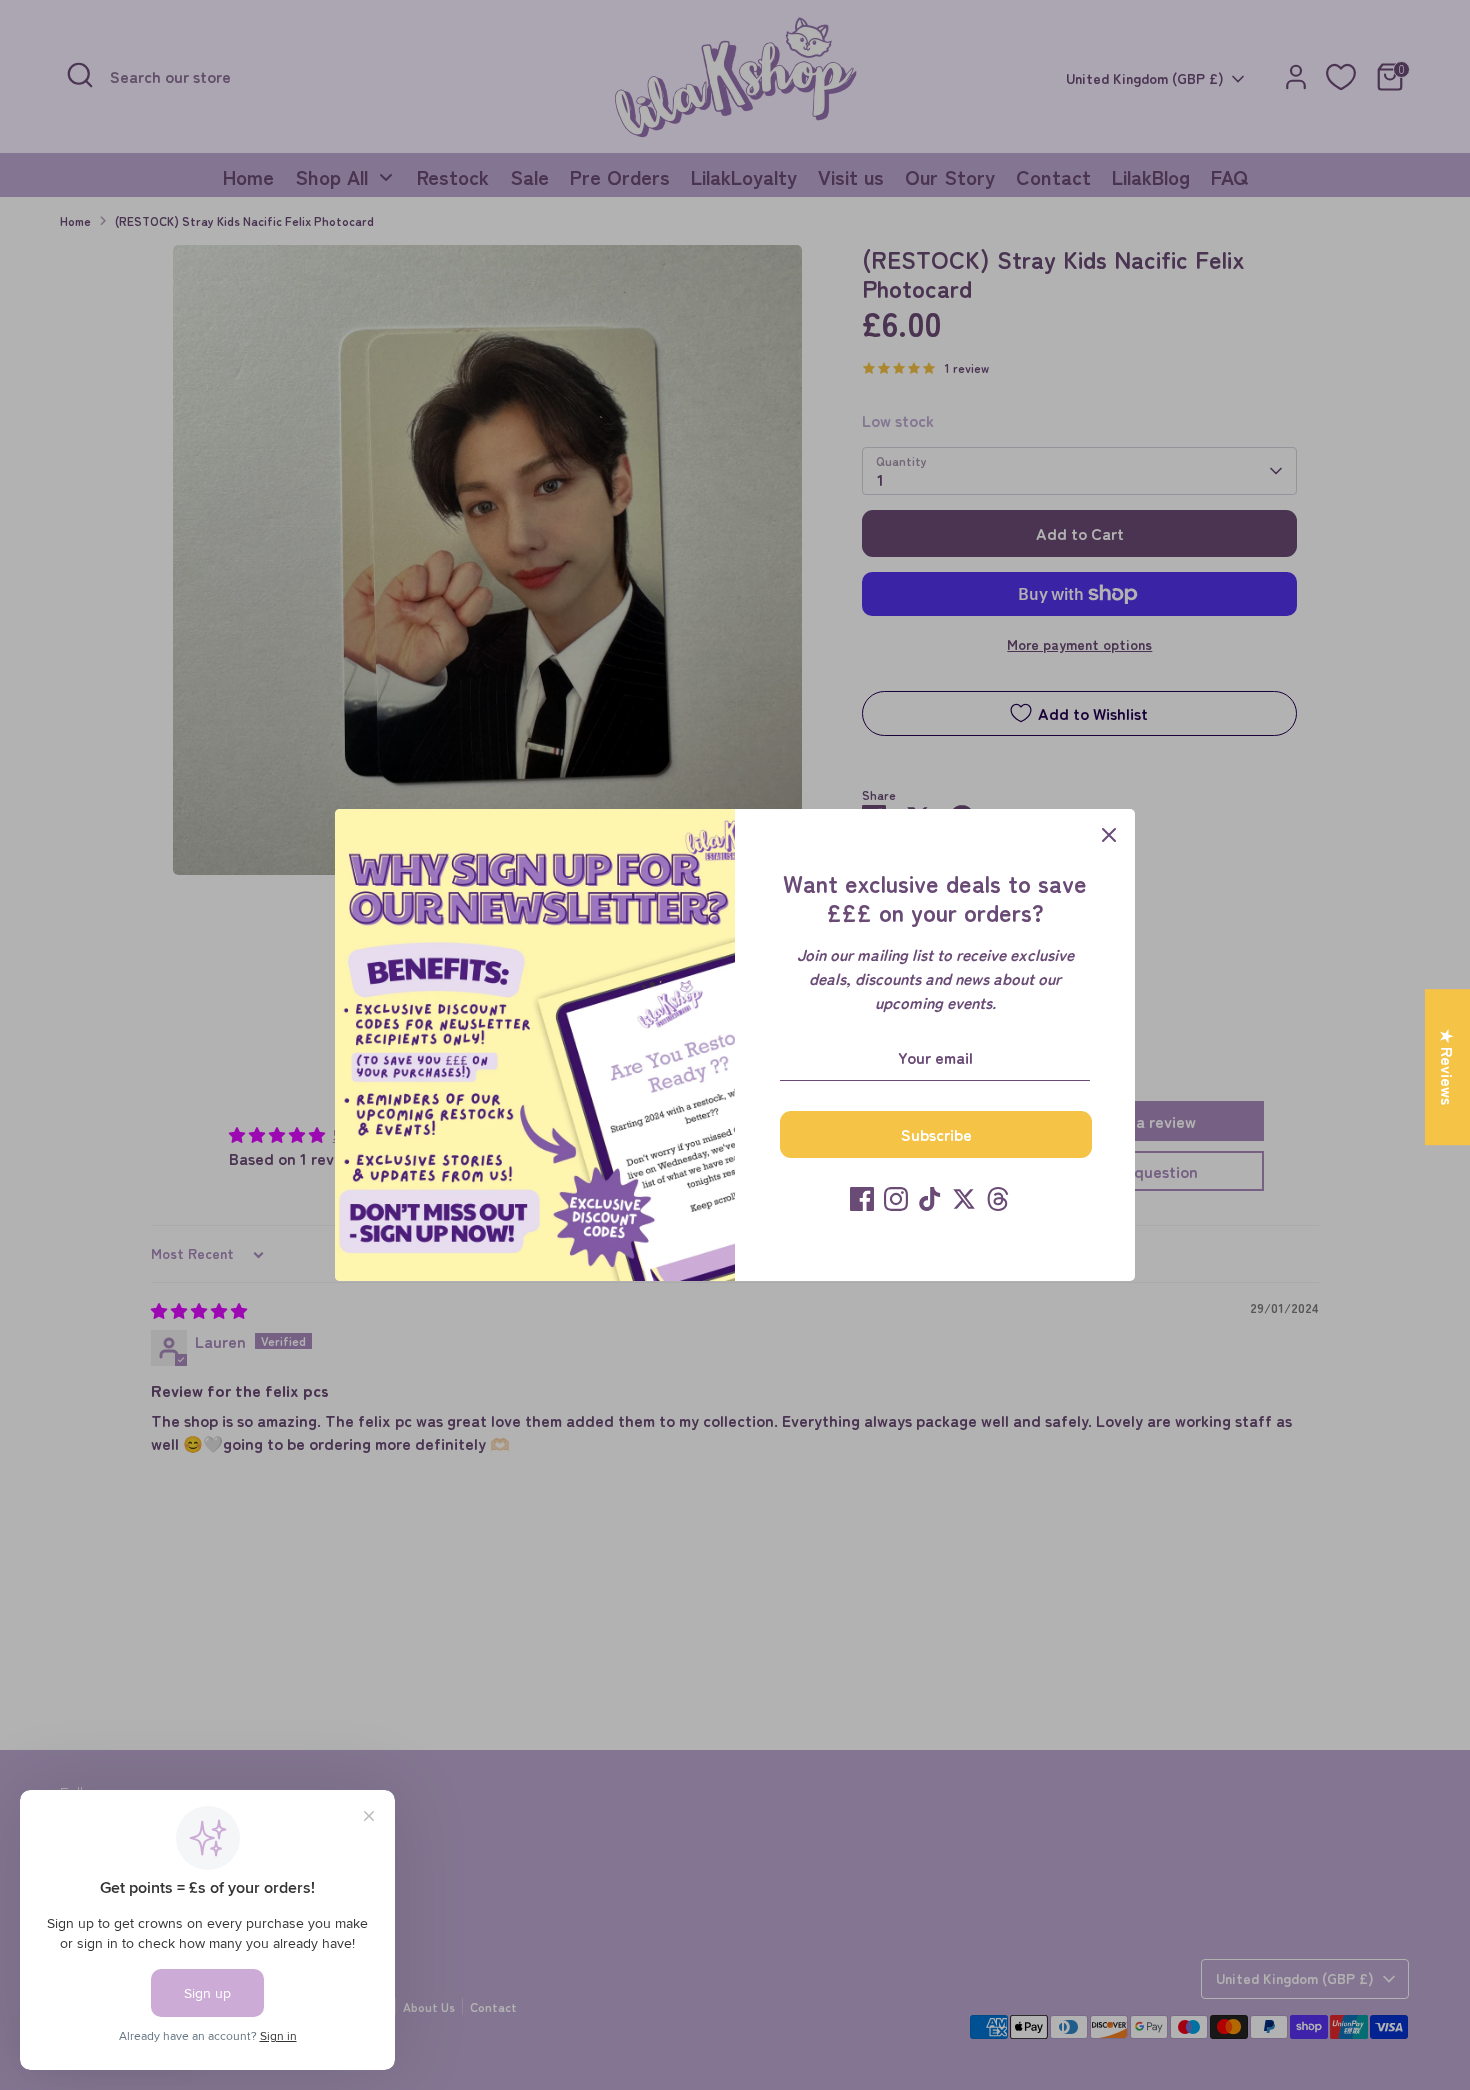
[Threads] (998, 1199)
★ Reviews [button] (1448, 1067)
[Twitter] (964, 1199)
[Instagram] (896, 1199)
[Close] (1109, 835)
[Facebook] (862, 1199)
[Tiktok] (930, 1199)
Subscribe (936, 1134)
